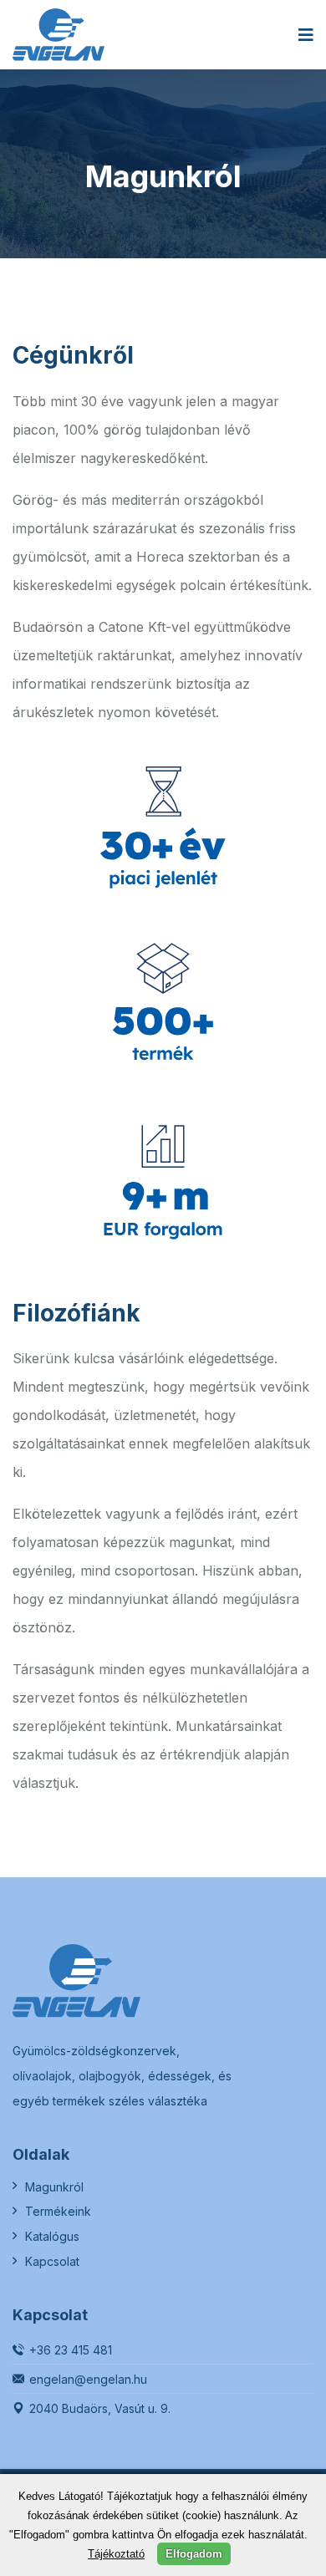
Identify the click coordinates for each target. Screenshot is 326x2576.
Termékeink (58, 2211)
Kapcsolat (52, 2261)
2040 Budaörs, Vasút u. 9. (100, 2408)
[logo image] (59, 35)
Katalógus (52, 2236)
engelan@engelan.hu (88, 2379)
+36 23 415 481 (71, 2350)
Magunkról (54, 2187)
